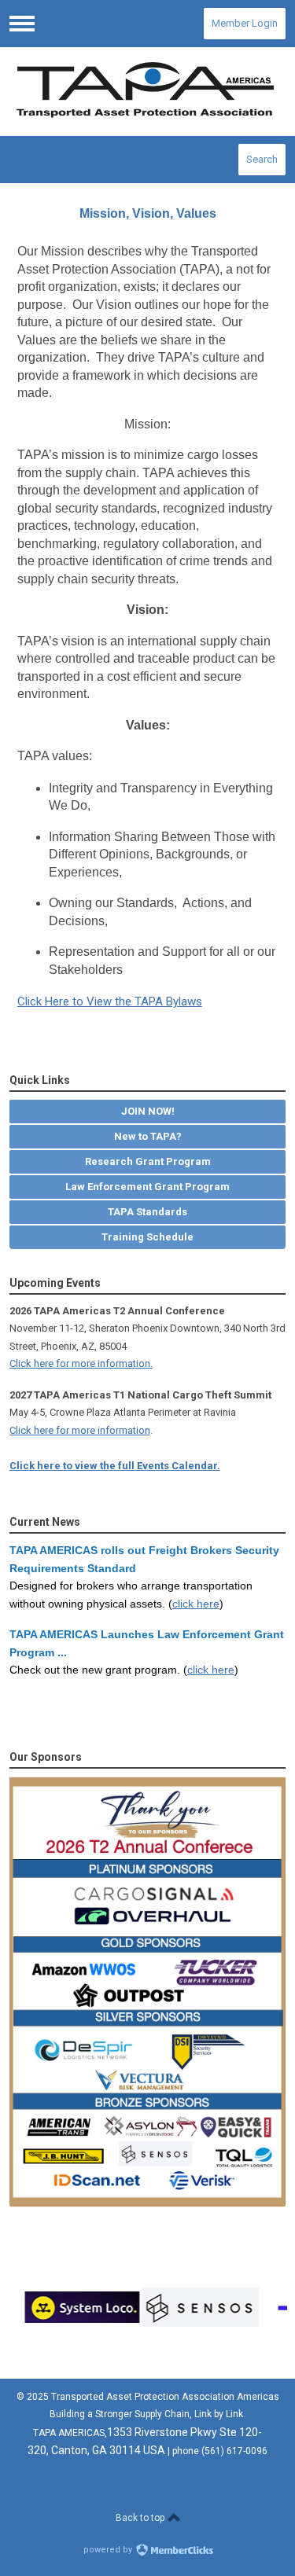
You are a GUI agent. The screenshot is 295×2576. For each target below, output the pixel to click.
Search (262, 159)
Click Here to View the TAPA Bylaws (110, 1001)
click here (196, 1604)
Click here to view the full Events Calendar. (115, 1466)
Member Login (245, 23)
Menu (22, 24)
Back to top (141, 2518)
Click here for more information (80, 1430)
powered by (109, 2550)
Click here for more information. (81, 1363)
